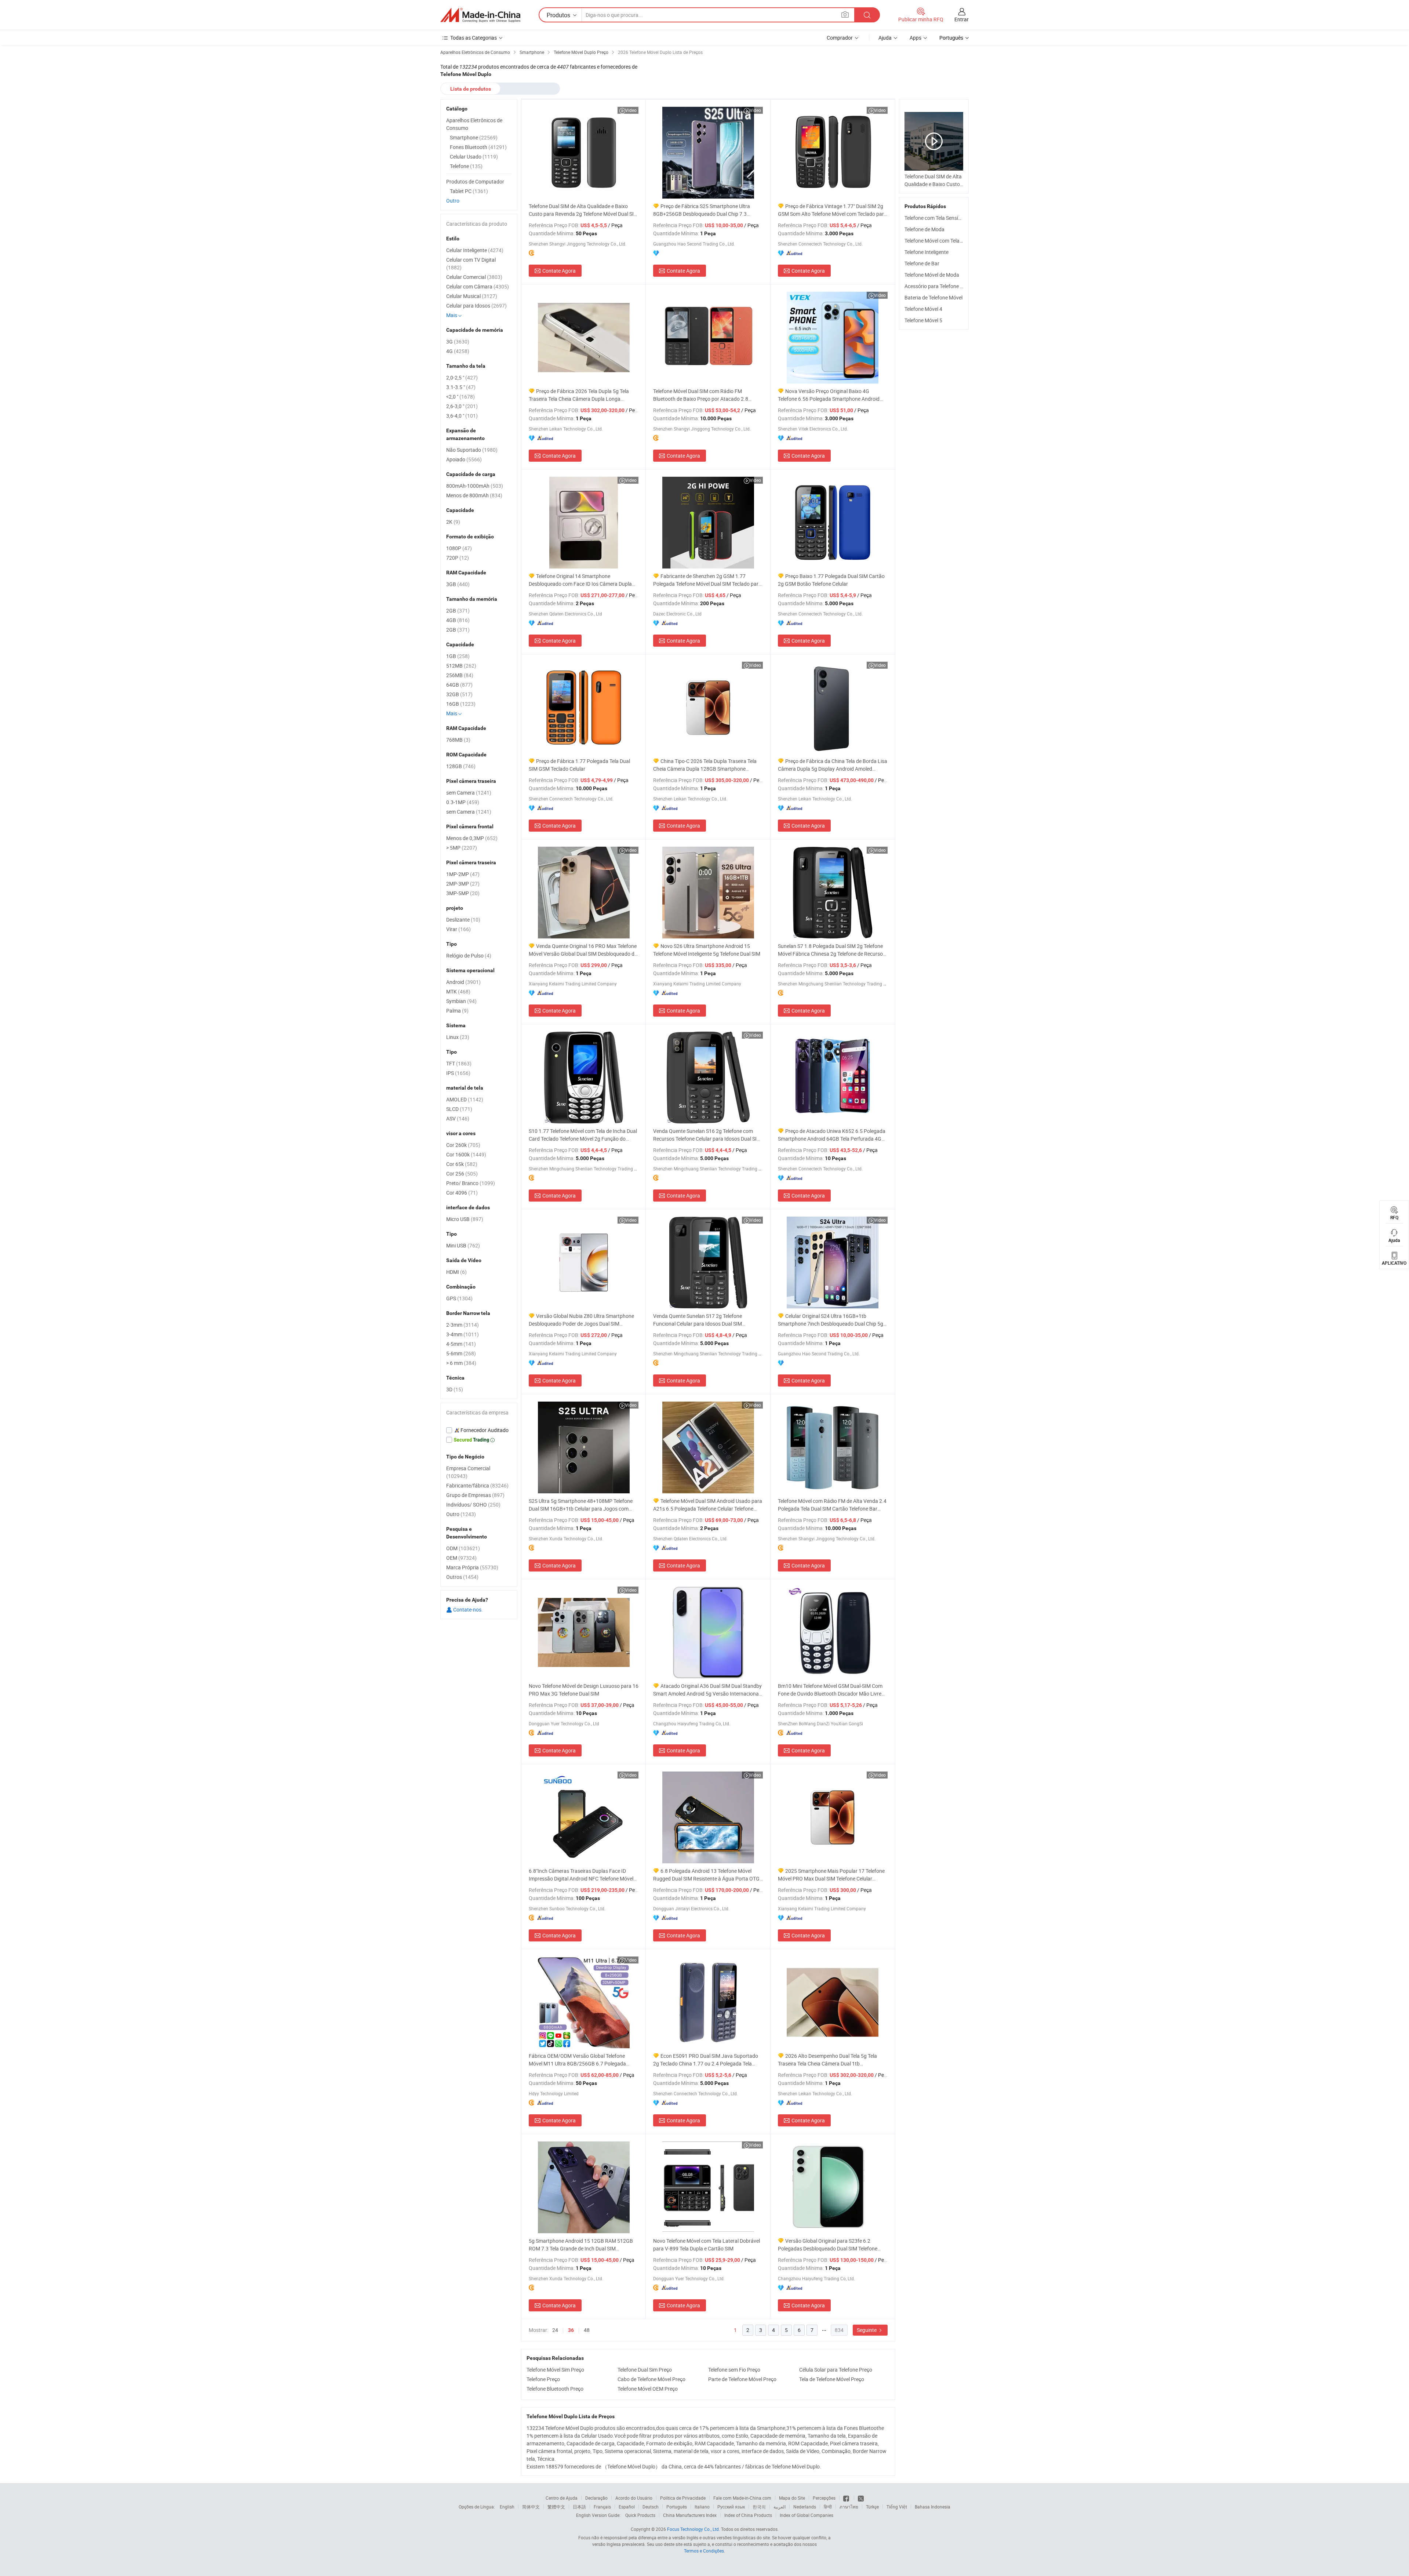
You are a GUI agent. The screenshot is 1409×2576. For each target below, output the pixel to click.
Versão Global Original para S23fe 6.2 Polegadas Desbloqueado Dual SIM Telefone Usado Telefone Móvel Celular (828, 2245)
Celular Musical (472, 296)
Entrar (962, 19)
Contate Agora (559, 271)
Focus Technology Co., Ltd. (693, 2529)
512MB (461, 666)
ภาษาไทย (849, 2507)
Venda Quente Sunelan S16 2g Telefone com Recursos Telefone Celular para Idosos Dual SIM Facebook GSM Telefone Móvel (707, 1135)
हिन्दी (828, 2507)
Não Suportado (472, 450)
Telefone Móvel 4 (923, 309)
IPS (458, 1073)
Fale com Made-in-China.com (742, 2498)
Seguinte (867, 2330)
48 (587, 2330)
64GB (459, 685)
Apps (915, 38)
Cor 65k (462, 1164)
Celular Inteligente (475, 250)
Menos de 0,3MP (472, 838)
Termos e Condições (704, 2551)
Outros (462, 1577)
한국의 (759, 2507)
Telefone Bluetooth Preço (555, 2389)
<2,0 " (460, 397)
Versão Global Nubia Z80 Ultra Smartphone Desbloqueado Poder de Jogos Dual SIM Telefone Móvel (581, 1320)
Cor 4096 (462, 1193)
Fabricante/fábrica (477, 1485)
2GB (458, 611)
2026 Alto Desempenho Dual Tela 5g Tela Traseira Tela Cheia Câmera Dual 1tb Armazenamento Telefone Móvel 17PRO (827, 2060)
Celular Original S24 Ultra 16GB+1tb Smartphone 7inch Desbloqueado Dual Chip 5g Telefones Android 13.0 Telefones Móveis (831, 1320)
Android (463, 982)
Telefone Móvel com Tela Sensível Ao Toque (953, 241)
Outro (453, 201)
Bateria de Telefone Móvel (933, 297)
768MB (458, 740)
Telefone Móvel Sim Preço (555, 2370)
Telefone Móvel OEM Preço (648, 2389)
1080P (459, 548)
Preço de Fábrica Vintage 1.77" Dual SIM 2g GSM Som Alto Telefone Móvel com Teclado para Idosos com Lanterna (832, 210)
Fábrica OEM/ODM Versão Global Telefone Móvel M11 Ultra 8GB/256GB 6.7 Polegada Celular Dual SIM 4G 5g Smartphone (577, 2060)
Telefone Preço (543, 2379)
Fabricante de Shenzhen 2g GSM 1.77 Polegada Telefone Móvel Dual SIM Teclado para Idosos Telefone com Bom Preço (707, 580)
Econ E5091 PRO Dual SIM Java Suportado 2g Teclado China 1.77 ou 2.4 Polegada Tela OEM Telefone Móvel (706, 2060)
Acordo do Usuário (634, 2498)
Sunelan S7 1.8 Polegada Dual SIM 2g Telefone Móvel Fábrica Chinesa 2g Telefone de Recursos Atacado (832, 950)
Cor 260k (463, 1145)
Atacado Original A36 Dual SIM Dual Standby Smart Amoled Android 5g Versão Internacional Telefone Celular (707, 1690)
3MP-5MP (463, 893)
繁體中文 (556, 2507)
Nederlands (805, 2507)
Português (677, 2507)
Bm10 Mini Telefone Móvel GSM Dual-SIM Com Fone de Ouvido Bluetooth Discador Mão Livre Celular (830, 1690)
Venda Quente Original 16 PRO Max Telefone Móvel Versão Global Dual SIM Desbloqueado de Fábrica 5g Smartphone (583, 950)
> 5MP (462, 848)
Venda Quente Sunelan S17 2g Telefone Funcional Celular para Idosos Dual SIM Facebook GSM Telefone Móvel (698, 1320)
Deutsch (651, 2507)
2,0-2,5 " (462, 377)
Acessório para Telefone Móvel (939, 286)
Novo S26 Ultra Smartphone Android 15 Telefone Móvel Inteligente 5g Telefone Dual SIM (707, 950)
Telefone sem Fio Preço (734, 2370)
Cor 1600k (466, 1154)
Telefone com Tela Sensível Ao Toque (946, 218)
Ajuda (885, 38)
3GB (458, 584)
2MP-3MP (463, 884)
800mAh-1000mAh (475, 486)
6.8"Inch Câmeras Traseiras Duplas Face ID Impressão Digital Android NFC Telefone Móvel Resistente (581, 1875)
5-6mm (461, 1353)
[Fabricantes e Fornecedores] (480, 15)
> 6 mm (461, 1363)
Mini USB (463, 1245)
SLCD (459, 1109)
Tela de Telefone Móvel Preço (832, 2379)
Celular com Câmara (478, 286)
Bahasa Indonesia (933, 2507)
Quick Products (640, 2515)
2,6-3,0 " (462, 406)
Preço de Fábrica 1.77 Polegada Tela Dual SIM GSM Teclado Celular (579, 765)
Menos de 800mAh (474, 495)
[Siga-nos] (861, 2498)
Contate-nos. (467, 1609)
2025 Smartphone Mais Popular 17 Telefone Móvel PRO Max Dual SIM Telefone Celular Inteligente (831, 1875)
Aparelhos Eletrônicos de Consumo (474, 124)
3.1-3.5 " (461, 387)
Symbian (461, 1001)
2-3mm (463, 1325)
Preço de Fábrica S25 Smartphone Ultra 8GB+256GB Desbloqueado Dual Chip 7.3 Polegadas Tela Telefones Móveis (702, 210)
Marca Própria (472, 1567)
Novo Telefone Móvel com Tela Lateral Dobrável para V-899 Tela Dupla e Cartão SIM (707, 2245)
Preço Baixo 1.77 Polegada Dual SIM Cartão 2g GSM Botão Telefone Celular (831, 580)
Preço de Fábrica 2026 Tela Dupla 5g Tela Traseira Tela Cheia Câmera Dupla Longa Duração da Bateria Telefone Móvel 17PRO (579, 395)
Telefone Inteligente (926, 252)
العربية (780, 2507)
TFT (459, 1063)
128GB (461, 766)
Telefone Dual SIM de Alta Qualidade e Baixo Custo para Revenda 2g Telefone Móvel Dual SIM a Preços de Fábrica (583, 210)
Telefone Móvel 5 (923, 320)
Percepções (824, 2498)
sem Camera (469, 793)
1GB (458, 656)
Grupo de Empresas (475, 1495)
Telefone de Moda (924, 229)
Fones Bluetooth (478, 147)
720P (458, 558)
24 (555, 2330)
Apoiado (464, 459)
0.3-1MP (463, 802)
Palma (457, 1011)
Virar (458, 929)
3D (455, 1389)
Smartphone (474, 137)
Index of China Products (748, 2515)
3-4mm (463, 1334)
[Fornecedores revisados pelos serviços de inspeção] (479, 1430)
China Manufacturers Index (690, 2515)
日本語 (579, 2507)
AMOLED (465, 1099)
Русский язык (731, 2507)
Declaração (596, 2498)
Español (627, 2507)
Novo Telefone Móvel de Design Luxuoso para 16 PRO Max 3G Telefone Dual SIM (584, 1690)
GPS (459, 1298)
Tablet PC (469, 191)
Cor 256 (462, 1173)
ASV (458, 1118)
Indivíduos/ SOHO (473, 1505)
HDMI (456, 1272)
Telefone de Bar (922, 263)
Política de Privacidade (683, 2498)
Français (602, 2507)
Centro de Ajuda (562, 2498)
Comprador (840, 38)
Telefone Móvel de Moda (932, 275)
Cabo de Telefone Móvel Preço (651, 2379)
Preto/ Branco (471, 1183)
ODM (463, 1548)
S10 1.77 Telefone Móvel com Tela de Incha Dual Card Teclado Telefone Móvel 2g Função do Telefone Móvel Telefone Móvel (583, 1135)
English (507, 2507)
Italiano (702, 2507)
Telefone (466, 166)
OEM (461, 1558)
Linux (458, 1037)
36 (571, 2330)
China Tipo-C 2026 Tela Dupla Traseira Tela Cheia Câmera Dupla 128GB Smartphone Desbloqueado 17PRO (705, 765)
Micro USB (465, 1219)
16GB (461, 704)
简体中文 (531, 2507)
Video (631, 110)
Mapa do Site (792, 2498)
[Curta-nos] (847, 2498)
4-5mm (461, 1344)
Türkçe (872, 2507)
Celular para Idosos (476, 306)
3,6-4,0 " (462, 416)
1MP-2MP (463, 874)
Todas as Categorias (474, 38)
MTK (458, 991)
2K (453, 522)
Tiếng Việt (897, 2507)
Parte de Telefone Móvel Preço (742, 2379)
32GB (459, 694)
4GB (458, 620)
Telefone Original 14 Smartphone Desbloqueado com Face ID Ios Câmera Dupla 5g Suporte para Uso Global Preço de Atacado (581, 580)
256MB (460, 675)
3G (458, 341)
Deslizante (463, 920)
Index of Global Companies (807, 2515)
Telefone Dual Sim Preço (645, 2370)
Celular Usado (474, 157)
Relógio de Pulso (469, 955)
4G (458, 351)
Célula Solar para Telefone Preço (836, 2370)
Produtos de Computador (475, 181)
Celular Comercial (474, 277)
